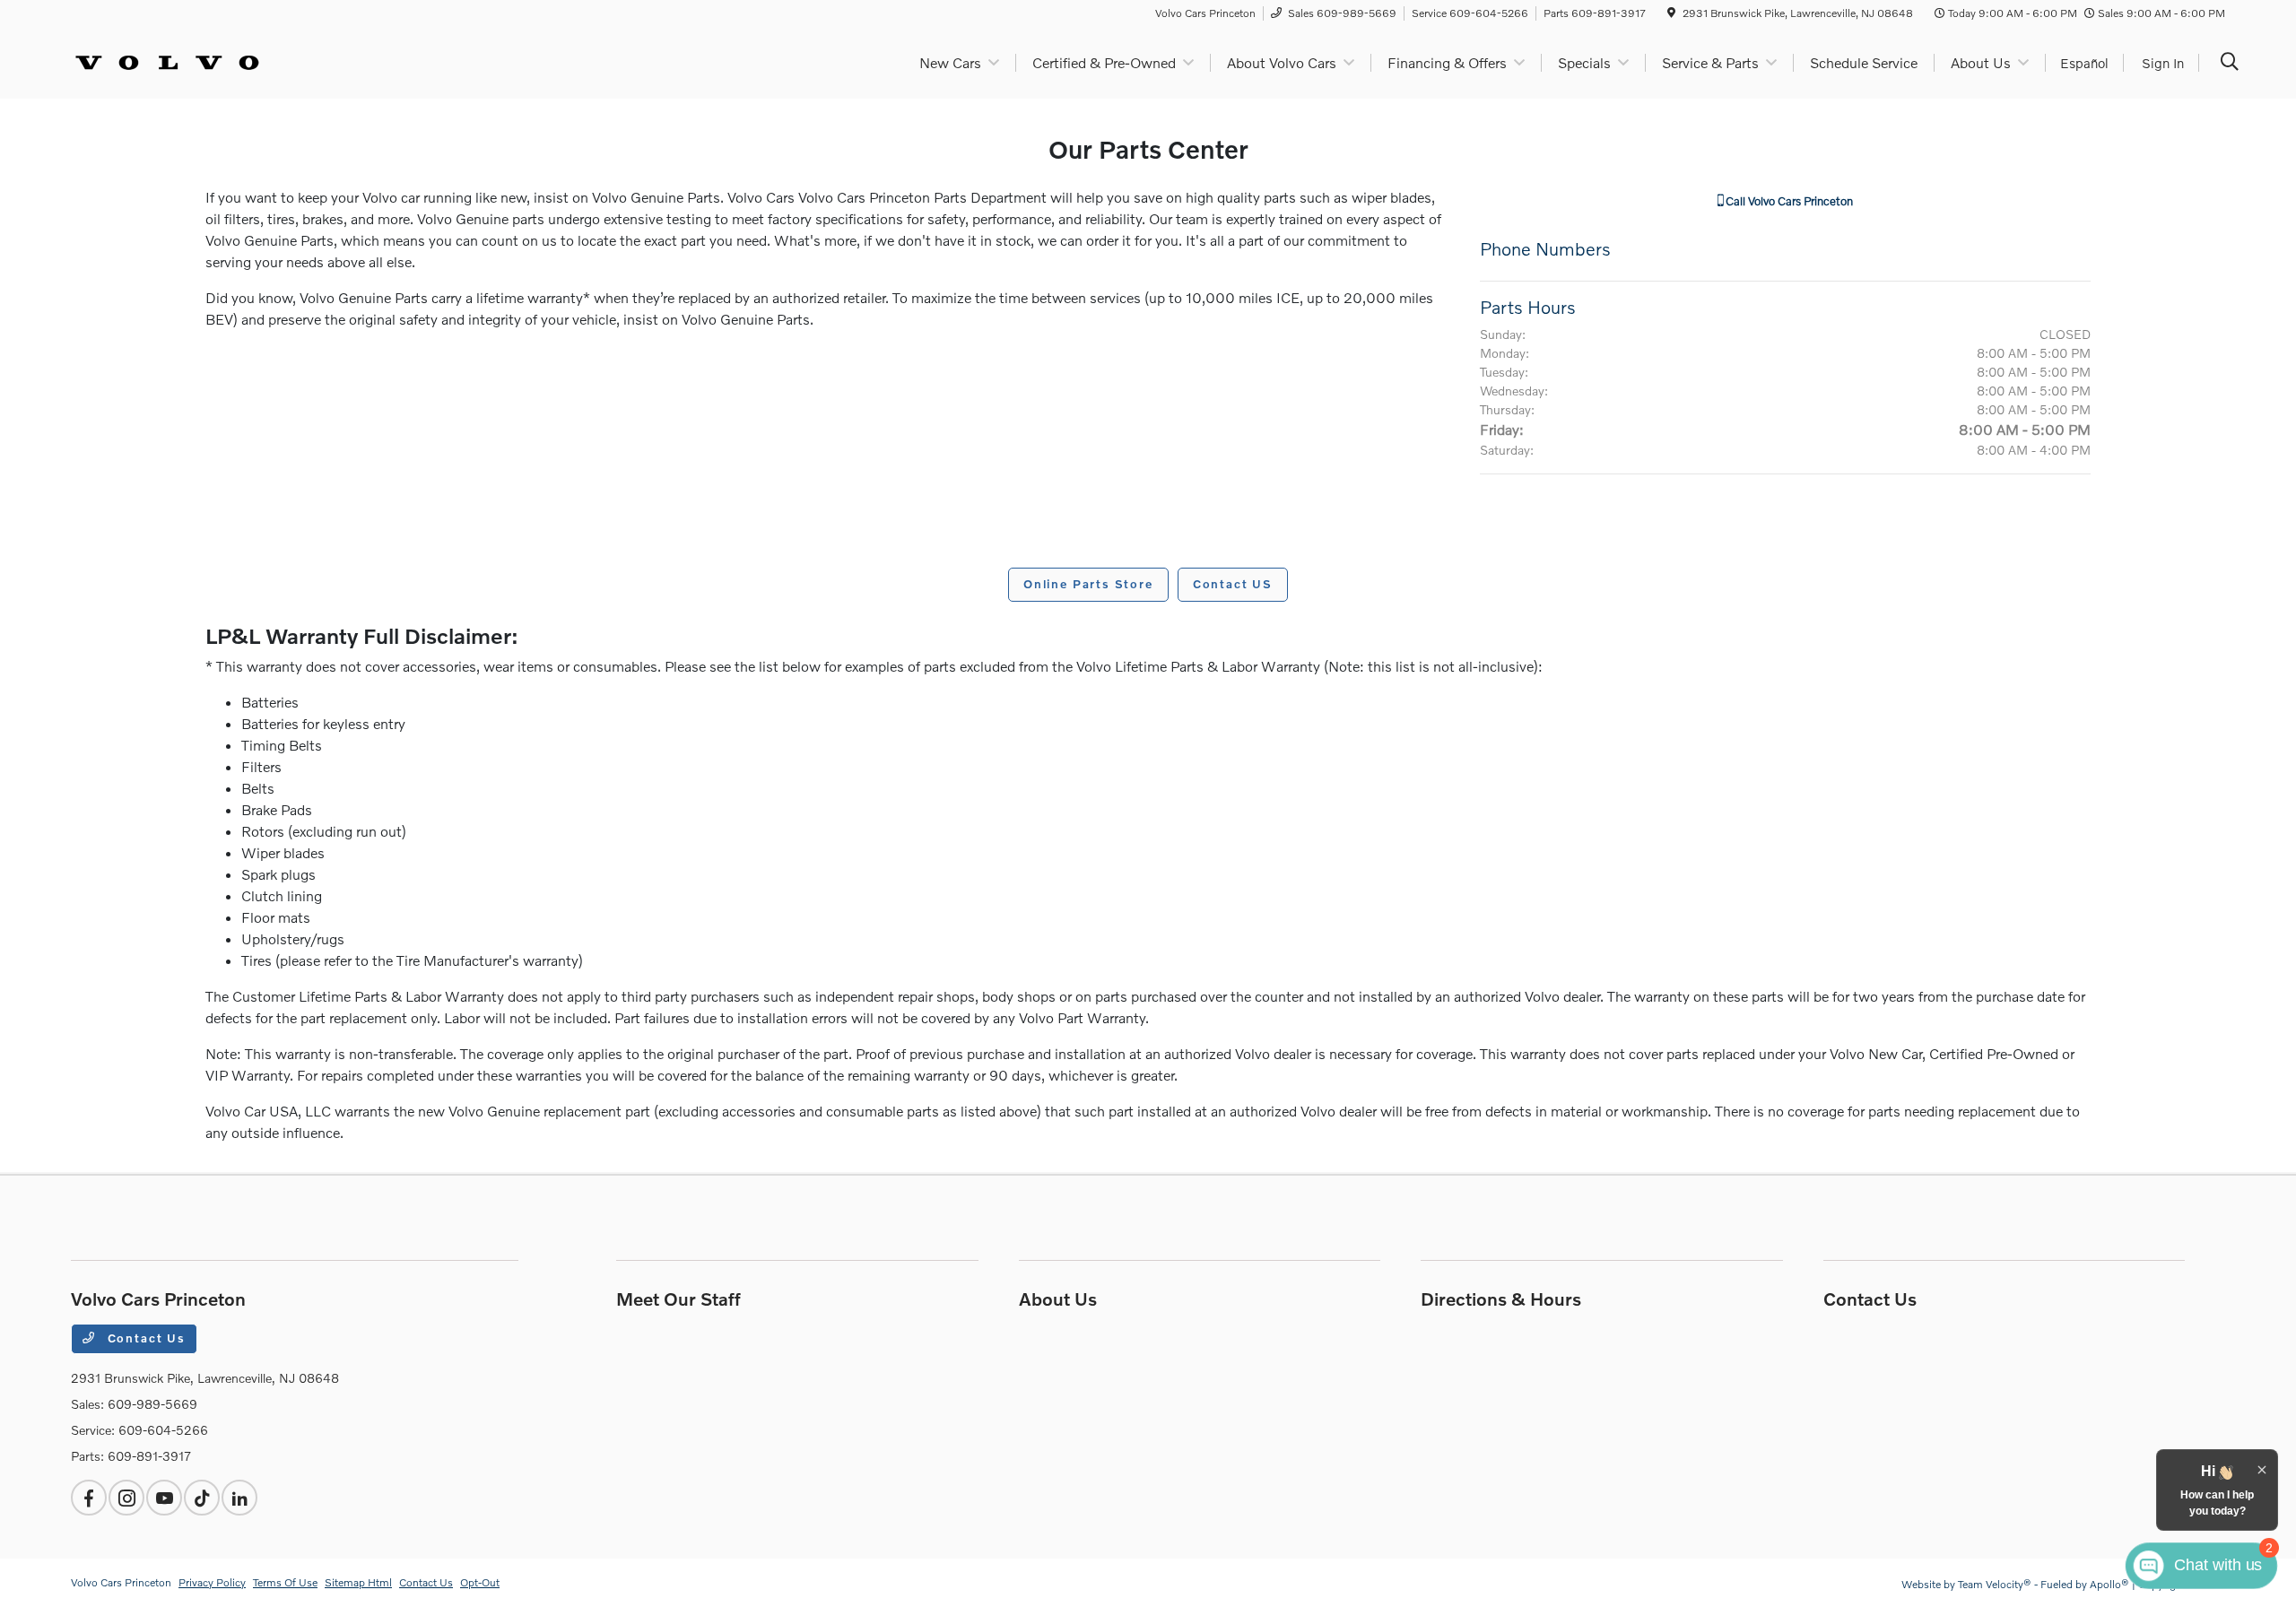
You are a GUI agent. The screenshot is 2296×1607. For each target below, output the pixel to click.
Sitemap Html (358, 1582)
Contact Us (144, 1338)
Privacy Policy (212, 1582)
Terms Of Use (285, 1582)
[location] (1671, 13)
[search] (2230, 63)
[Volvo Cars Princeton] (167, 61)
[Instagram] (126, 1498)
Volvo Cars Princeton (121, 1582)
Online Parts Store (1088, 584)
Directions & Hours (1501, 1299)
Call (1788, 201)
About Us (1058, 1299)
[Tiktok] (202, 1498)
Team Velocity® (1995, 1584)
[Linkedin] (239, 1498)
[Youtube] (164, 1498)
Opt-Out (480, 1582)
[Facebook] (89, 1498)
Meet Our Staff (678, 1299)
